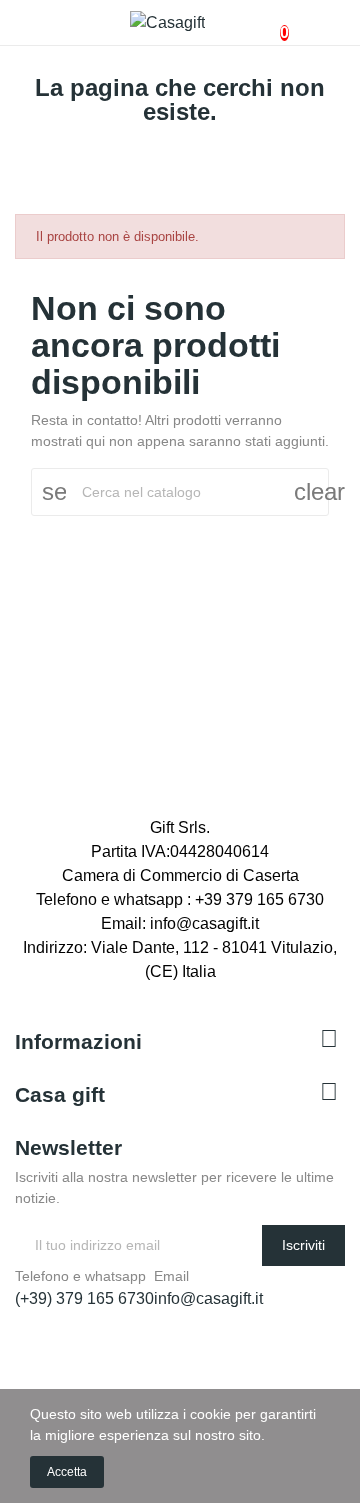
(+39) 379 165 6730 (84, 1298)
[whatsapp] (109, 992)
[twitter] (43, 992)
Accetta (67, 1472)
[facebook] (21, 992)
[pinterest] (131, 992)
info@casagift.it (208, 1298)
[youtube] (87, 992)
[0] (268, 23)
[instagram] (65, 992)
